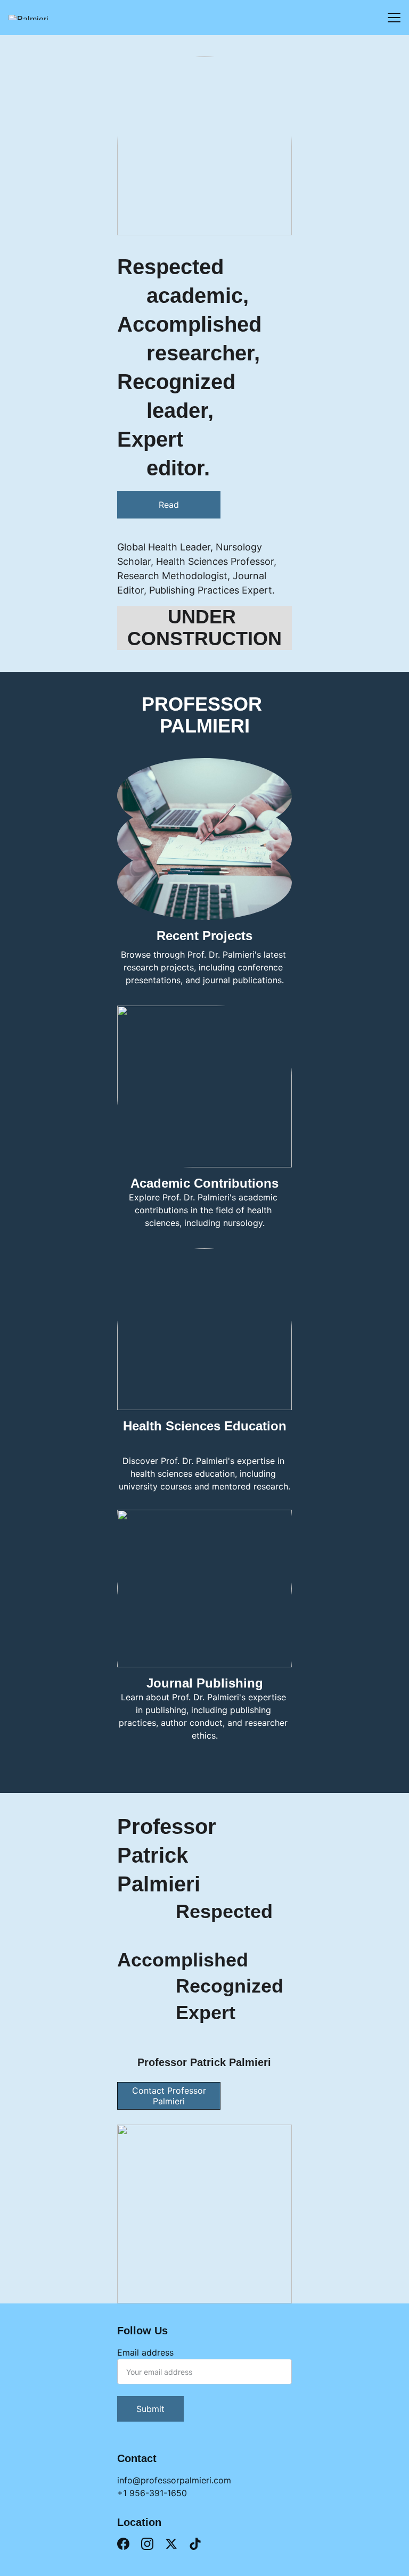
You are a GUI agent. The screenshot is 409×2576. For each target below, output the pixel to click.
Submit (150, 2409)
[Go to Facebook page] (123, 2544)
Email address (145, 2352)
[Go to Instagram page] (147, 2544)
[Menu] (394, 18)
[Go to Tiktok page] (195, 2544)
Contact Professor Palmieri (169, 2096)
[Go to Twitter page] (171, 2544)
